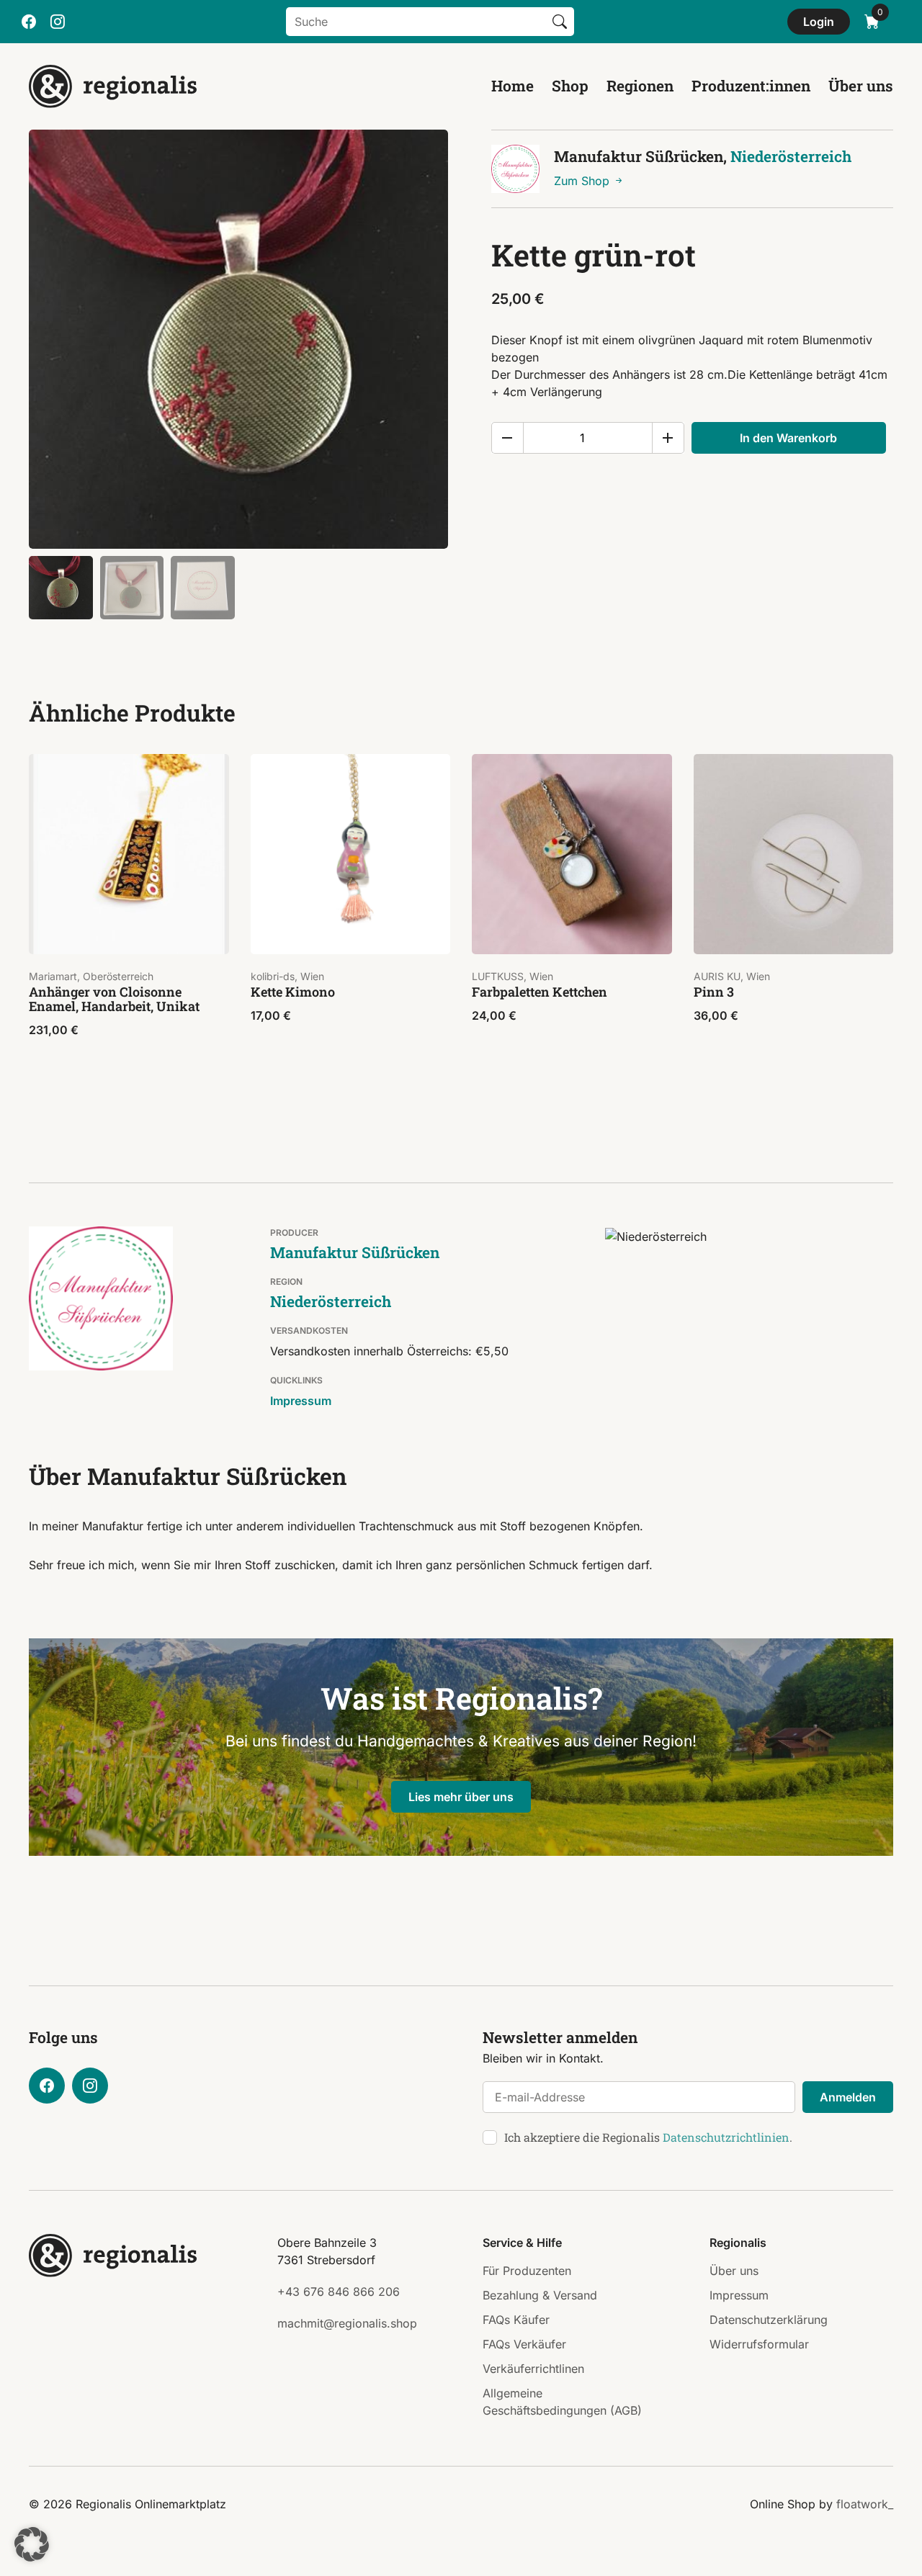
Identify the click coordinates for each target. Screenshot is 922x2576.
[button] (32, 2544)
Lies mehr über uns (461, 1797)
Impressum (301, 1401)
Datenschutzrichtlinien (726, 2137)
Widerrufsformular (759, 2344)
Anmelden (848, 2097)
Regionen (640, 86)
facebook (29, 22)
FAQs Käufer (516, 2320)
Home (513, 86)
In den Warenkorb (788, 438)
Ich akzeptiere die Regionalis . (648, 2137)
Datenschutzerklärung (769, 2320)
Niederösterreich (791, 156)
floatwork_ (865, 2504)
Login (819, 22)
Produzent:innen (751, 86)
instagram (58, 22)
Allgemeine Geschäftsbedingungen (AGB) (562, 2402)
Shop (570, 86)
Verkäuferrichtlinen (533, 2369)
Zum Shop (583, 181)
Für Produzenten (527, 2271)
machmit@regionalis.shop (347, 2323)
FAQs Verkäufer (524, 2344)
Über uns (861, 86)
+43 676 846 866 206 (339, 2292)
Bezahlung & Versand (540, 2295)
